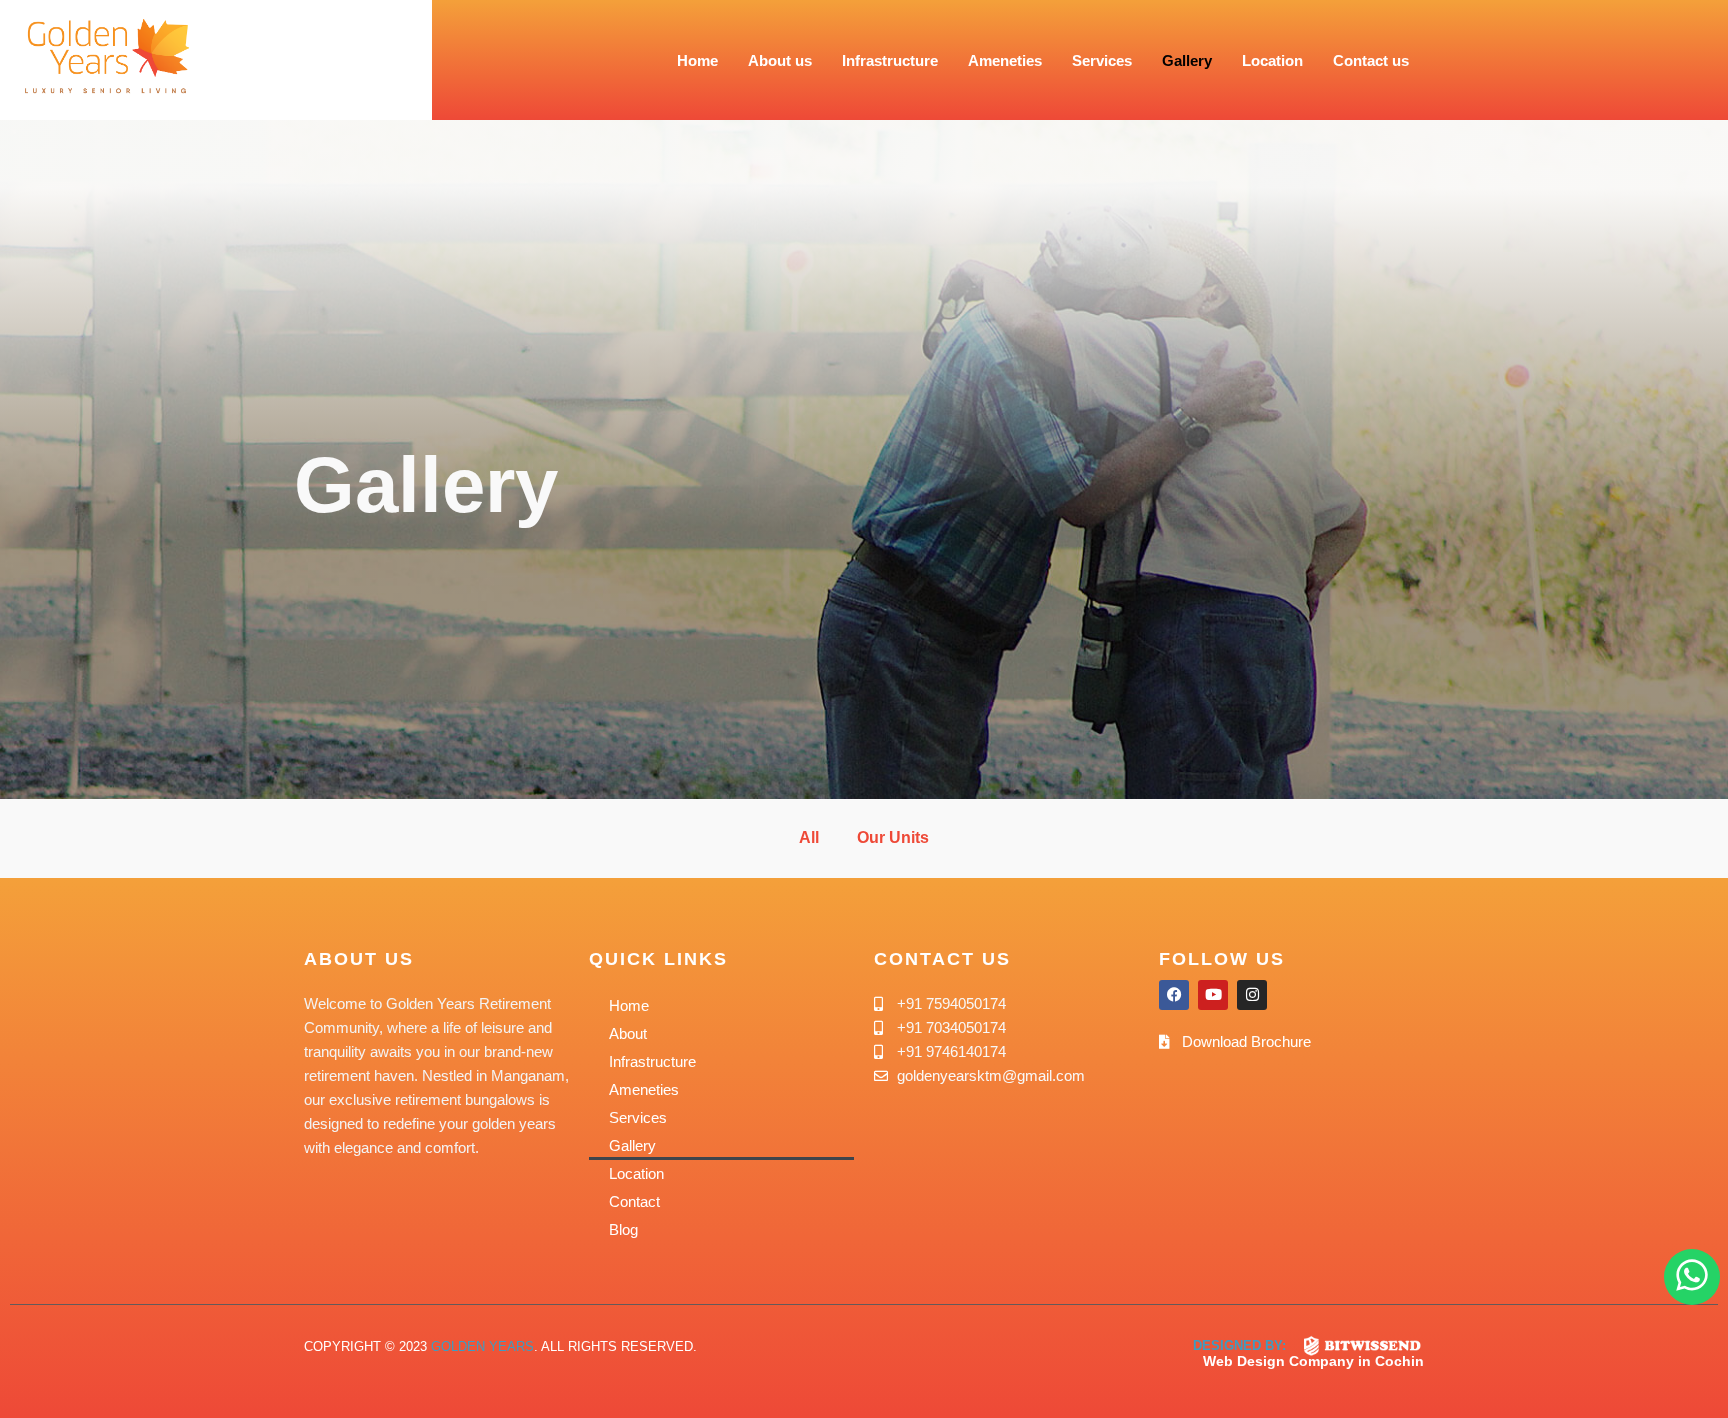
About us (780, 60)
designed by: (1239, 1345)
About (628, 1033)
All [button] (809, 837)
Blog (623, 1229)
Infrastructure (890, 60)
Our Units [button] (893, 837)
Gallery (1187, 60)
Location (1272, 60)
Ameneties (1005, 60)
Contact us (1371, 60)
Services (1102, 60)
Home (697, 60)
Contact (634, 1201)
